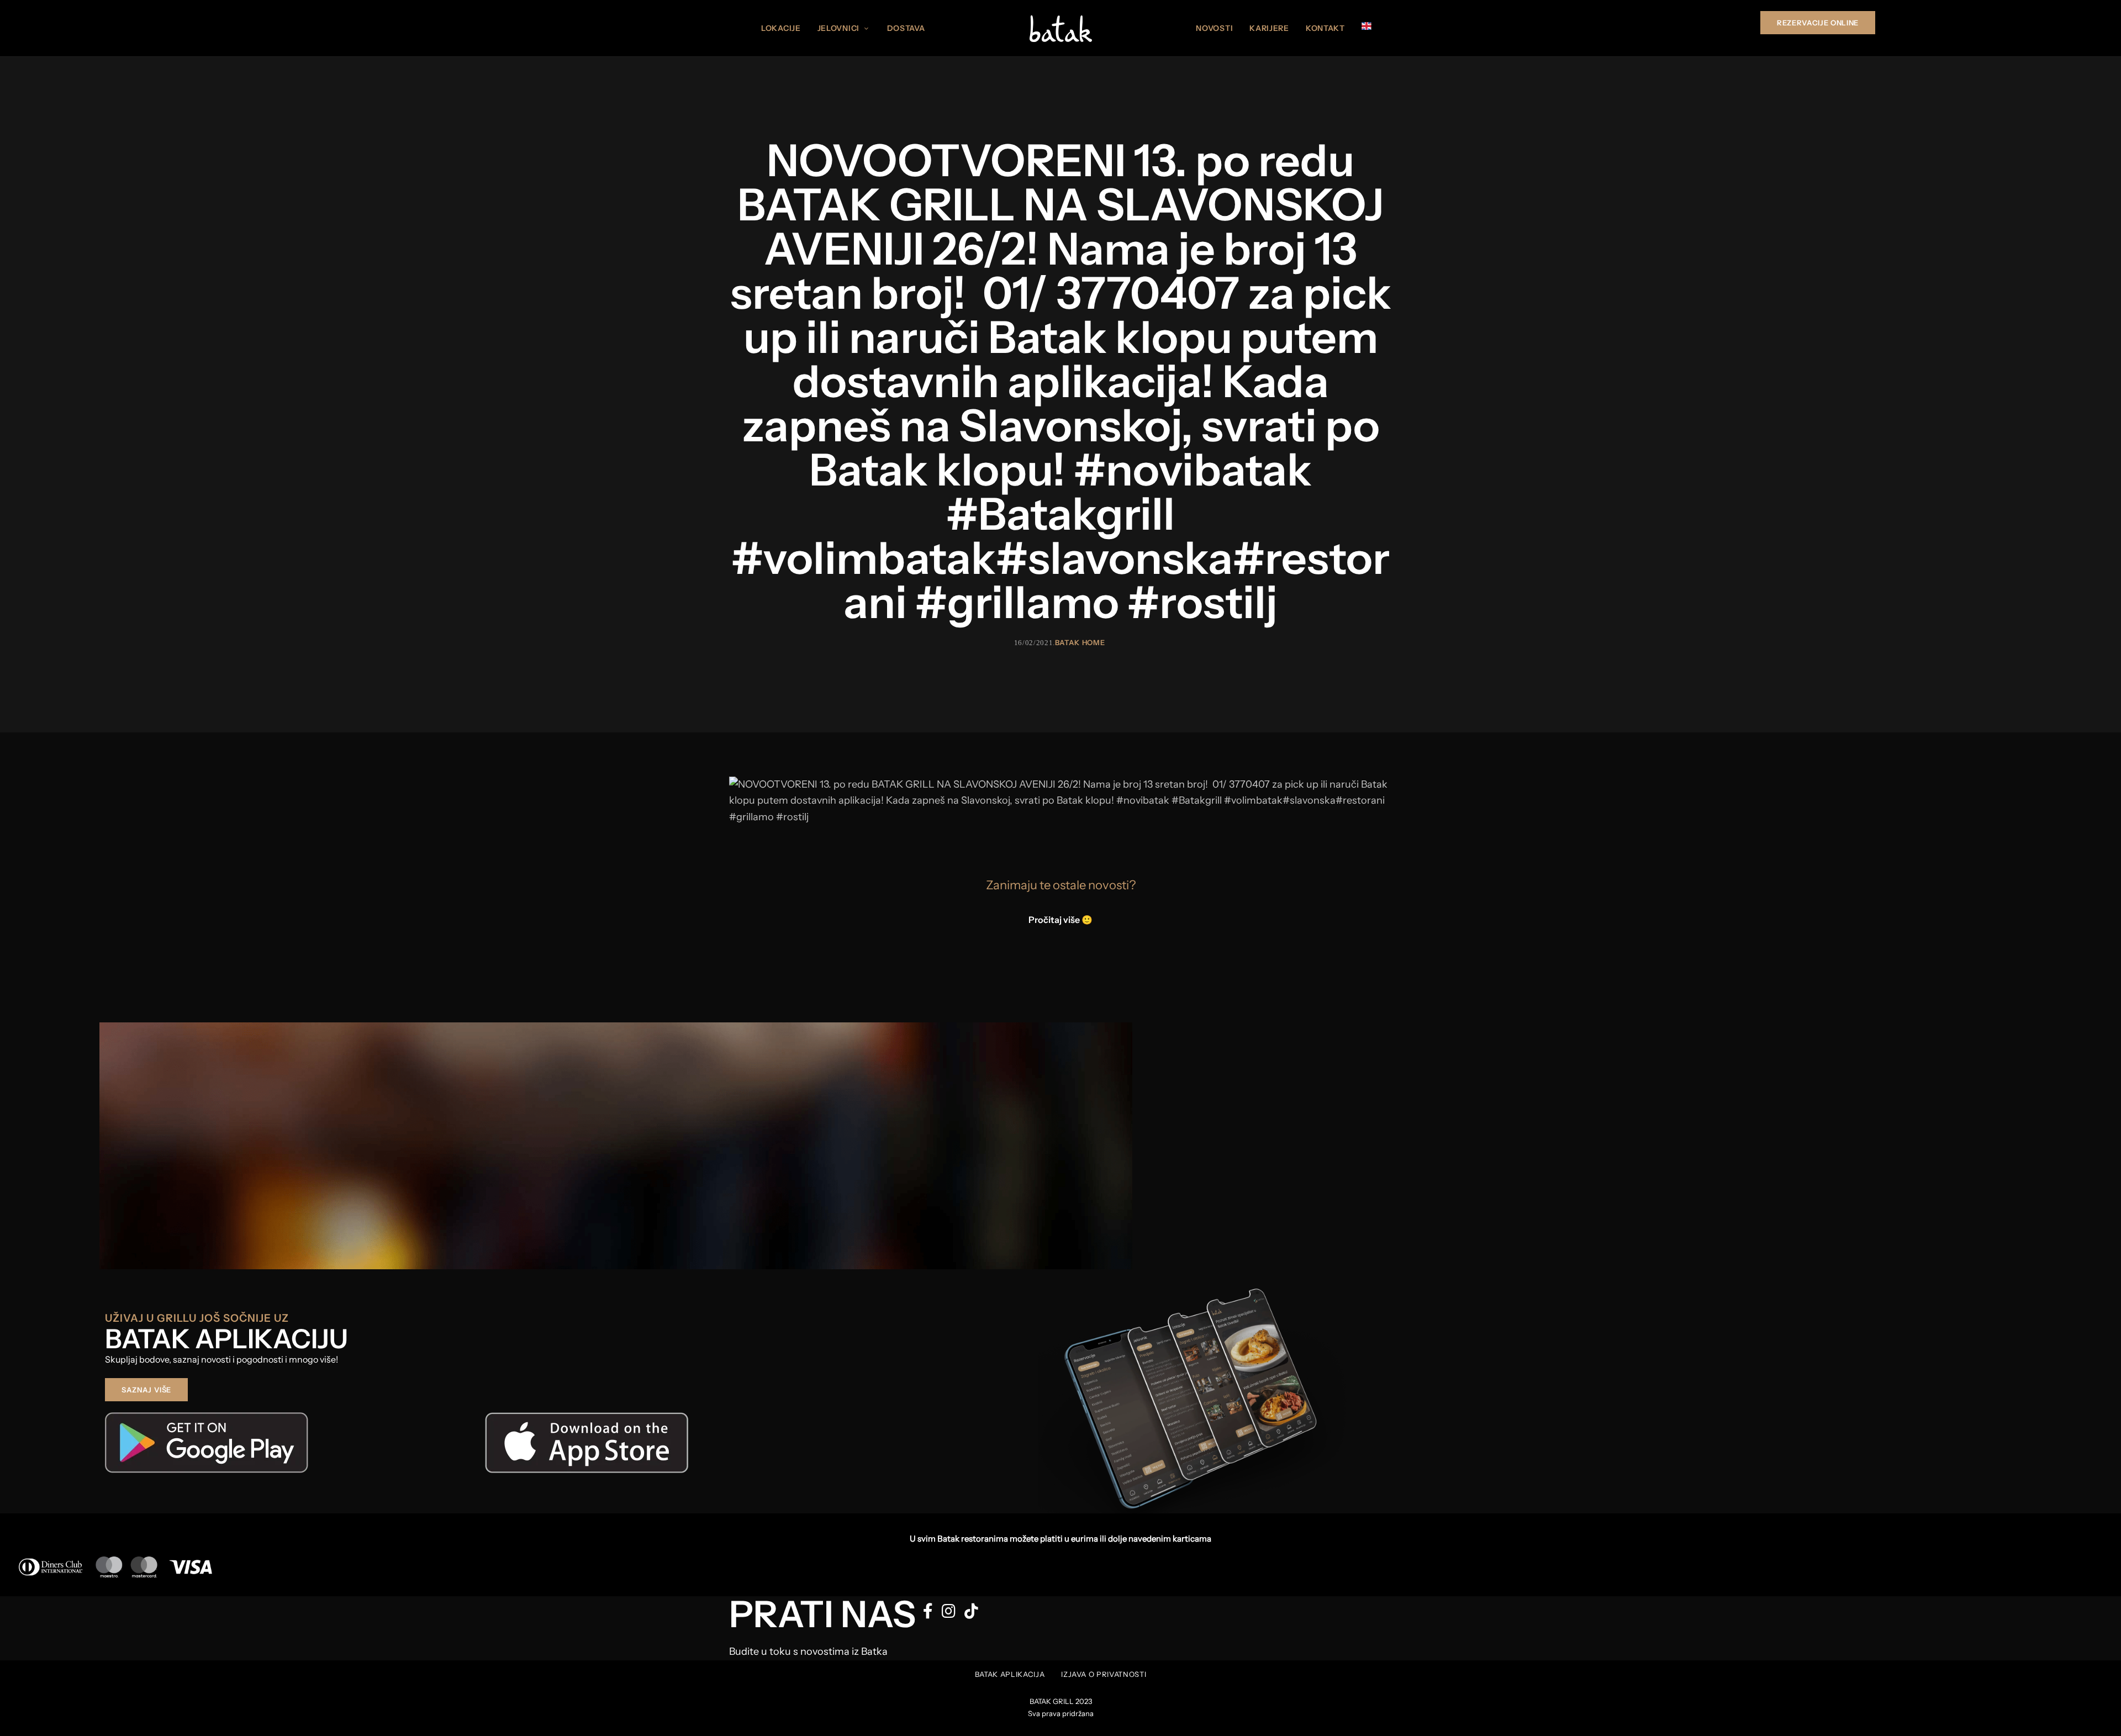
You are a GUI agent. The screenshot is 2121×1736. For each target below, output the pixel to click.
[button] (1818, 23)
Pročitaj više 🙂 (1060, 920)
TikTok (971, 1611)
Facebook (928, 1611)
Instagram (949, 1611)
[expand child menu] (868, 22)
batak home (1080, 642)
